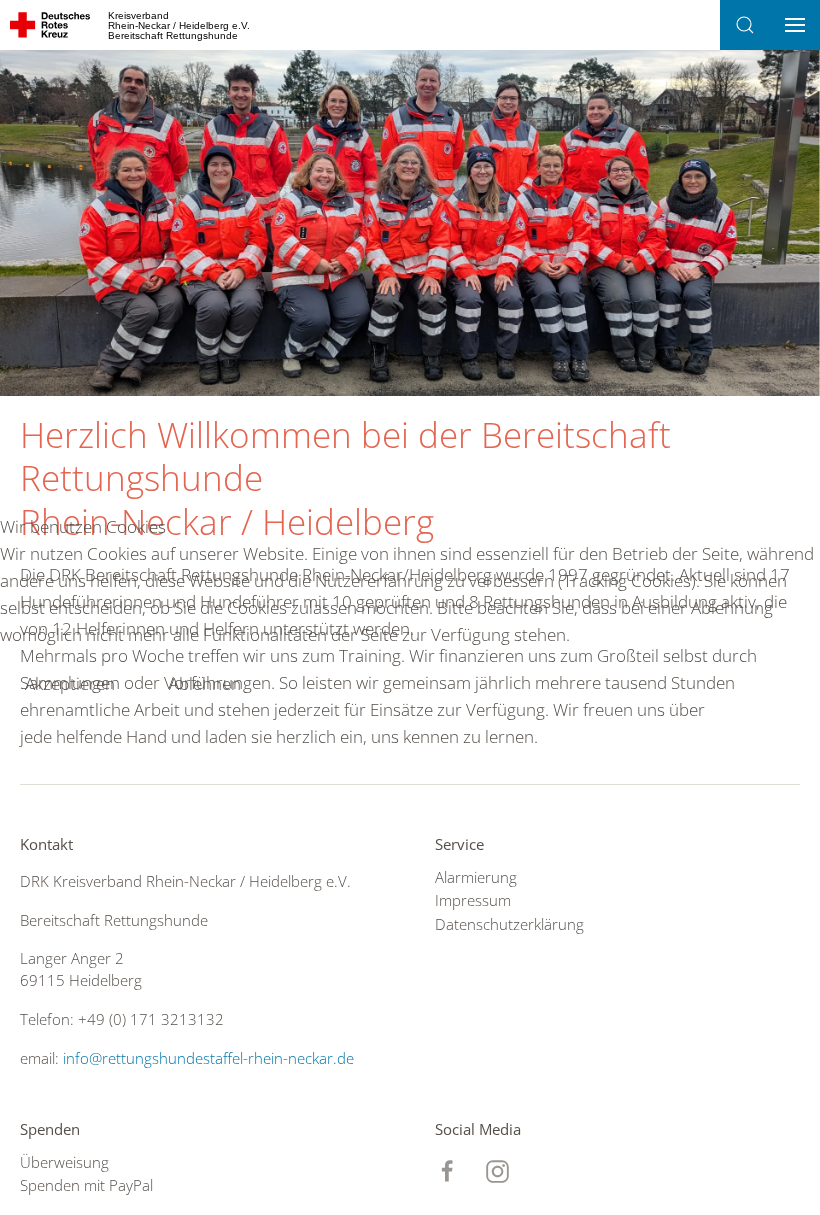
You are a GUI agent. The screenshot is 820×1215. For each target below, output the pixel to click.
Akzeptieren (70, 683)
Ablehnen (205, 683)
